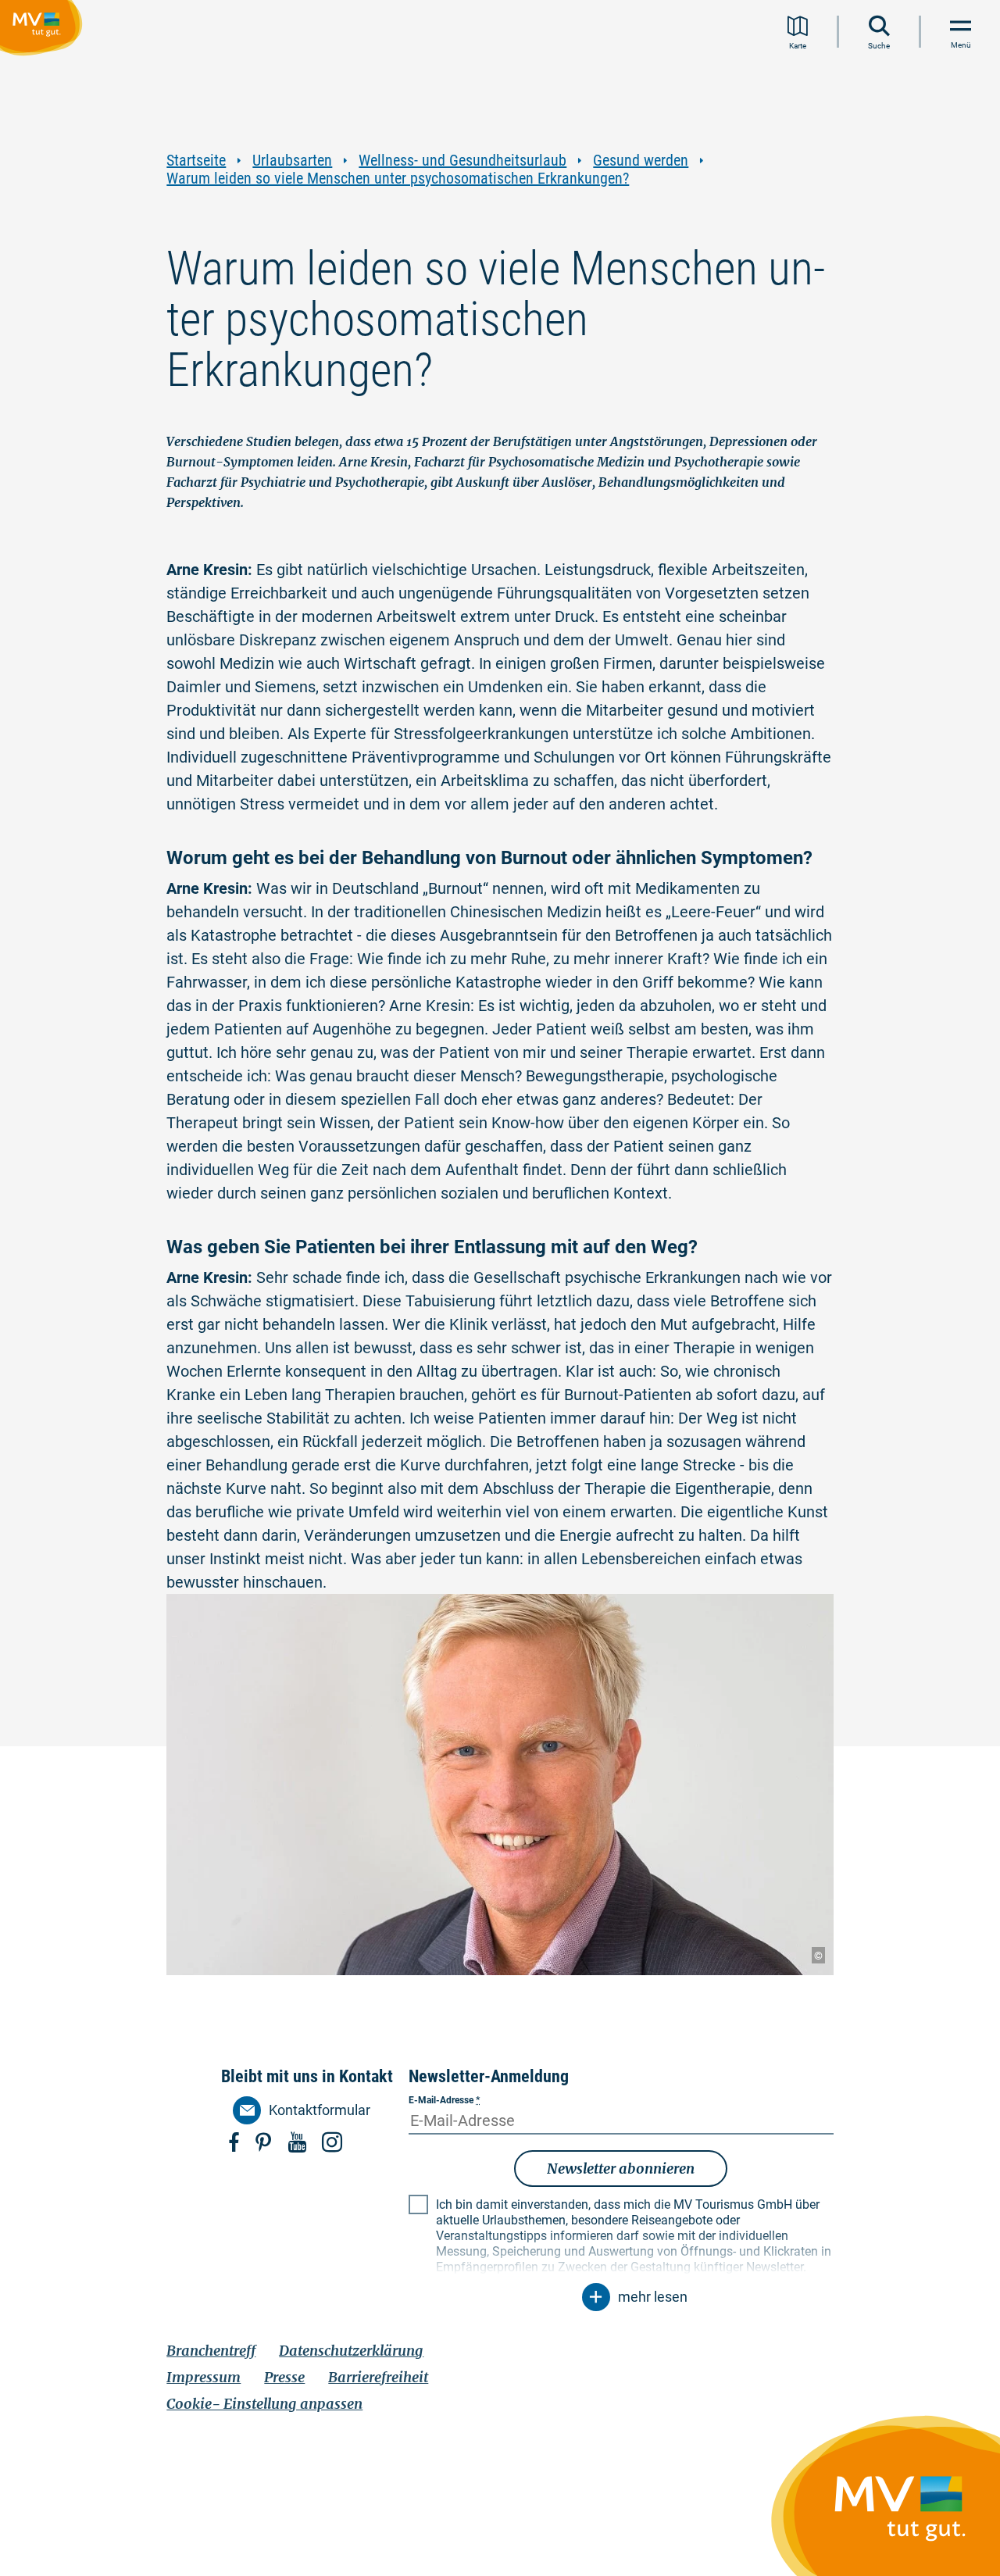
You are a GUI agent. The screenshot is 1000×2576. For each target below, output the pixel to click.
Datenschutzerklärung (351, 2351)
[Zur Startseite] (44, 30)
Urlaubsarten (292, 161)
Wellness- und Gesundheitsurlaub (462, 161)
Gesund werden (641, 161)
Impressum (204, 2377)
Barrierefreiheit (378, 2377)
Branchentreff (211, 2351)
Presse (284, 2377)
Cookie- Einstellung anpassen (264, 2404)
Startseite (196, 161)
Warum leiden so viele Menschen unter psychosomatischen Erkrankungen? (398, 179)
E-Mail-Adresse (444, 2100)
